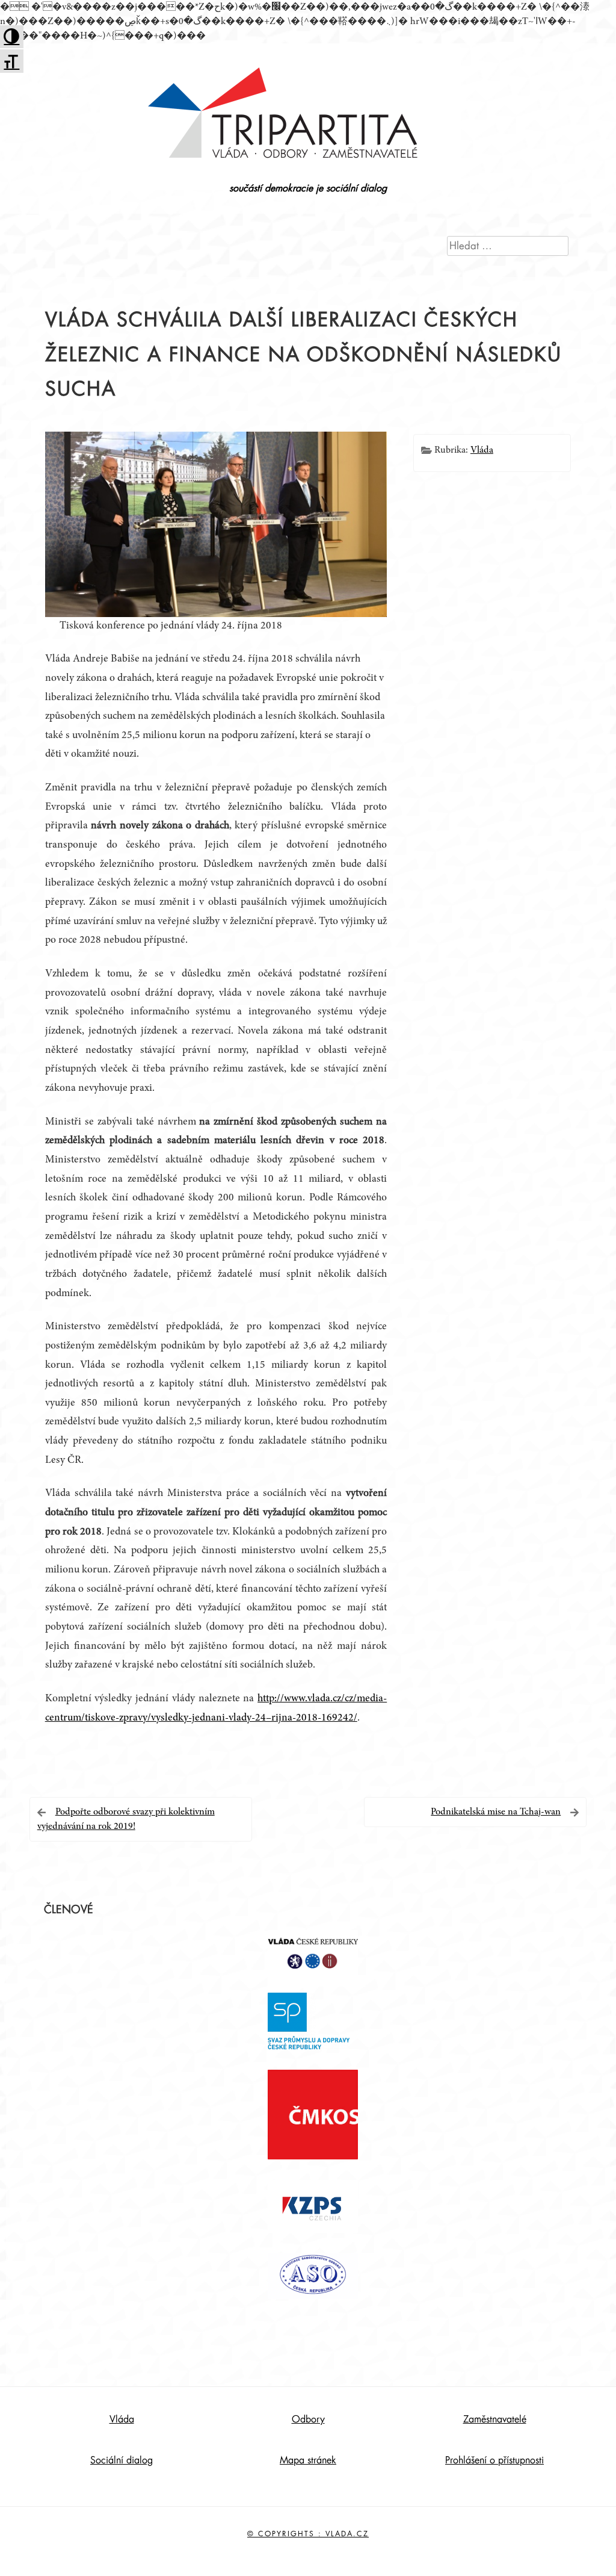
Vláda (482, 450)
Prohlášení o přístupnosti (494, 2460)
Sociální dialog (122, 2460)
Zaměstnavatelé (495, 2419)
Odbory (308, 2419)
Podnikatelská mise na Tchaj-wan (496, 1812)
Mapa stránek (308, 2460)
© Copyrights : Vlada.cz (308, 2534)
